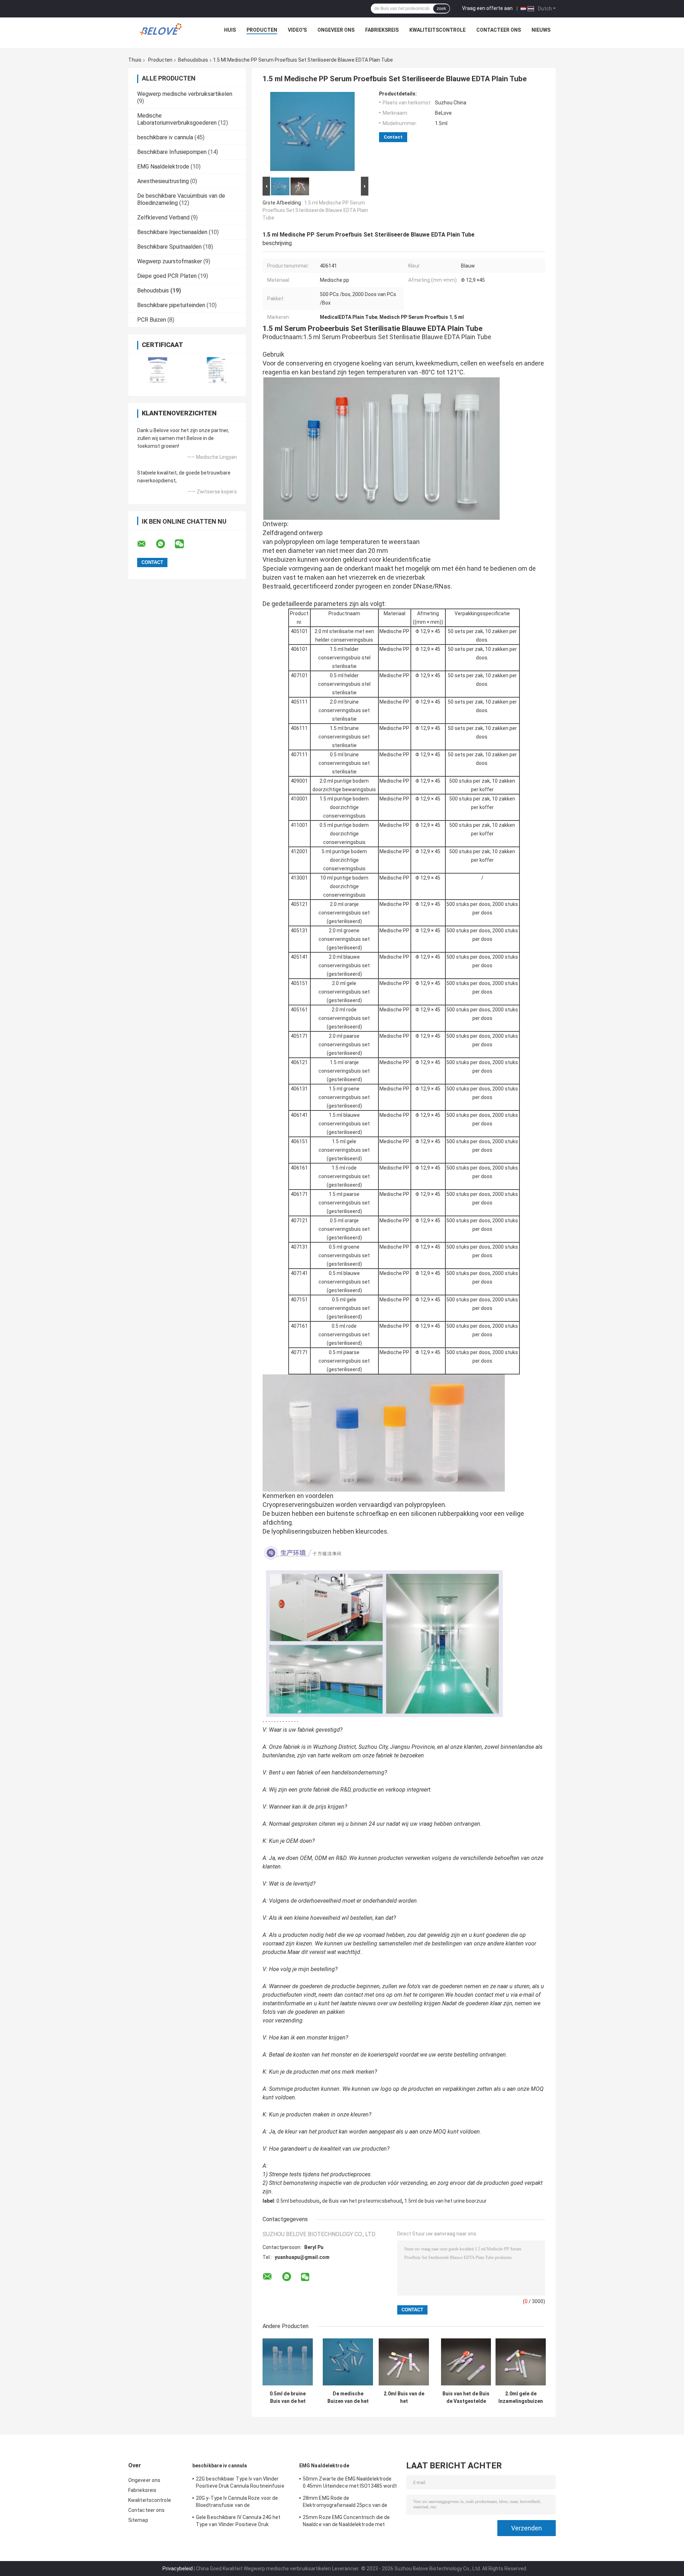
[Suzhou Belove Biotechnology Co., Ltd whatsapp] (165, 544)
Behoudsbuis (193, 60)
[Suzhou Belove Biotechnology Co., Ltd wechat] (184, 544)
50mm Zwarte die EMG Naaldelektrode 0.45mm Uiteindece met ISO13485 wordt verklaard (350, 2483)
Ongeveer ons (336, 30)
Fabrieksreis (382, 30)
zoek (441, 9)
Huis (230, 30)
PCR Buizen (152, 320)
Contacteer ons (499, 30)
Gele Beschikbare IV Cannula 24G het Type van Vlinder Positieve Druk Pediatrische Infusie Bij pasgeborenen (240, 2522)
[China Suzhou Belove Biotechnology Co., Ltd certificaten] (158, 370)
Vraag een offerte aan (487, 8)
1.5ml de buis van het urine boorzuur (445, 2201)
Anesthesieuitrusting (163, 181)
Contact (393, 137)
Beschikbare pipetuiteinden (171, 305)
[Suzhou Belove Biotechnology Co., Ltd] (162, 32)
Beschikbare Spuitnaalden (169, 247)
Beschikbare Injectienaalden (172, 232)
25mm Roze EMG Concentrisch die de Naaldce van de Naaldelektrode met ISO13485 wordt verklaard (346, 2522)
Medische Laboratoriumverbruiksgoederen (177, 119)
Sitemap (138, 2520)
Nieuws (541, 30)
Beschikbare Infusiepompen (172, 152)
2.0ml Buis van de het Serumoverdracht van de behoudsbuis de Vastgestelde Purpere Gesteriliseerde (404, 2398)
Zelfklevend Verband (163, 217)
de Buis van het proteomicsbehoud (362, 2201)
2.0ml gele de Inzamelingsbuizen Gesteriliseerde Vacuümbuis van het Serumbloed (521, 2398)
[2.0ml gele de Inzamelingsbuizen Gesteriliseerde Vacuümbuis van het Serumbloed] (521, 2362)
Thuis (135, 60)
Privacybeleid (178, 2569)
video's (297, 30)
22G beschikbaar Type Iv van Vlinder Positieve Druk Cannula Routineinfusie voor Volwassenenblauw (240, 2483)
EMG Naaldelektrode (163, 167)
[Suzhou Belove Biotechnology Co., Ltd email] (146, 544)
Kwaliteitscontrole (437, 30)
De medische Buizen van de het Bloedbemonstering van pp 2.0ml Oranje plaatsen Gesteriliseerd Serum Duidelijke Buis (348, 2398)
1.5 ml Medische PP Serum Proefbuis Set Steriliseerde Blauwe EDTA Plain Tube (315, 210)
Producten (262, 30)
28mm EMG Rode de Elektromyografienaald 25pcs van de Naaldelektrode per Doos (345, 2503)
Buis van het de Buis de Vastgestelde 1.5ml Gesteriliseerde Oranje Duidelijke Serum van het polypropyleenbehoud (466, 2398)
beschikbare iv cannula (165, 137)
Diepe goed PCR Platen (167, 276)
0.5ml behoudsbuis (298, 2201)
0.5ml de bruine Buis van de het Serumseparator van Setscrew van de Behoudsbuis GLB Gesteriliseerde (288, 2398)
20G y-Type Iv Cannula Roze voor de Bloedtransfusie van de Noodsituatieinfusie (237, 2503)
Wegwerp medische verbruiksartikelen (185, 94)
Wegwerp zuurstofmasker (170, 261)
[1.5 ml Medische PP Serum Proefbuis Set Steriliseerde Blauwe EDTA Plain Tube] (312, 133)
